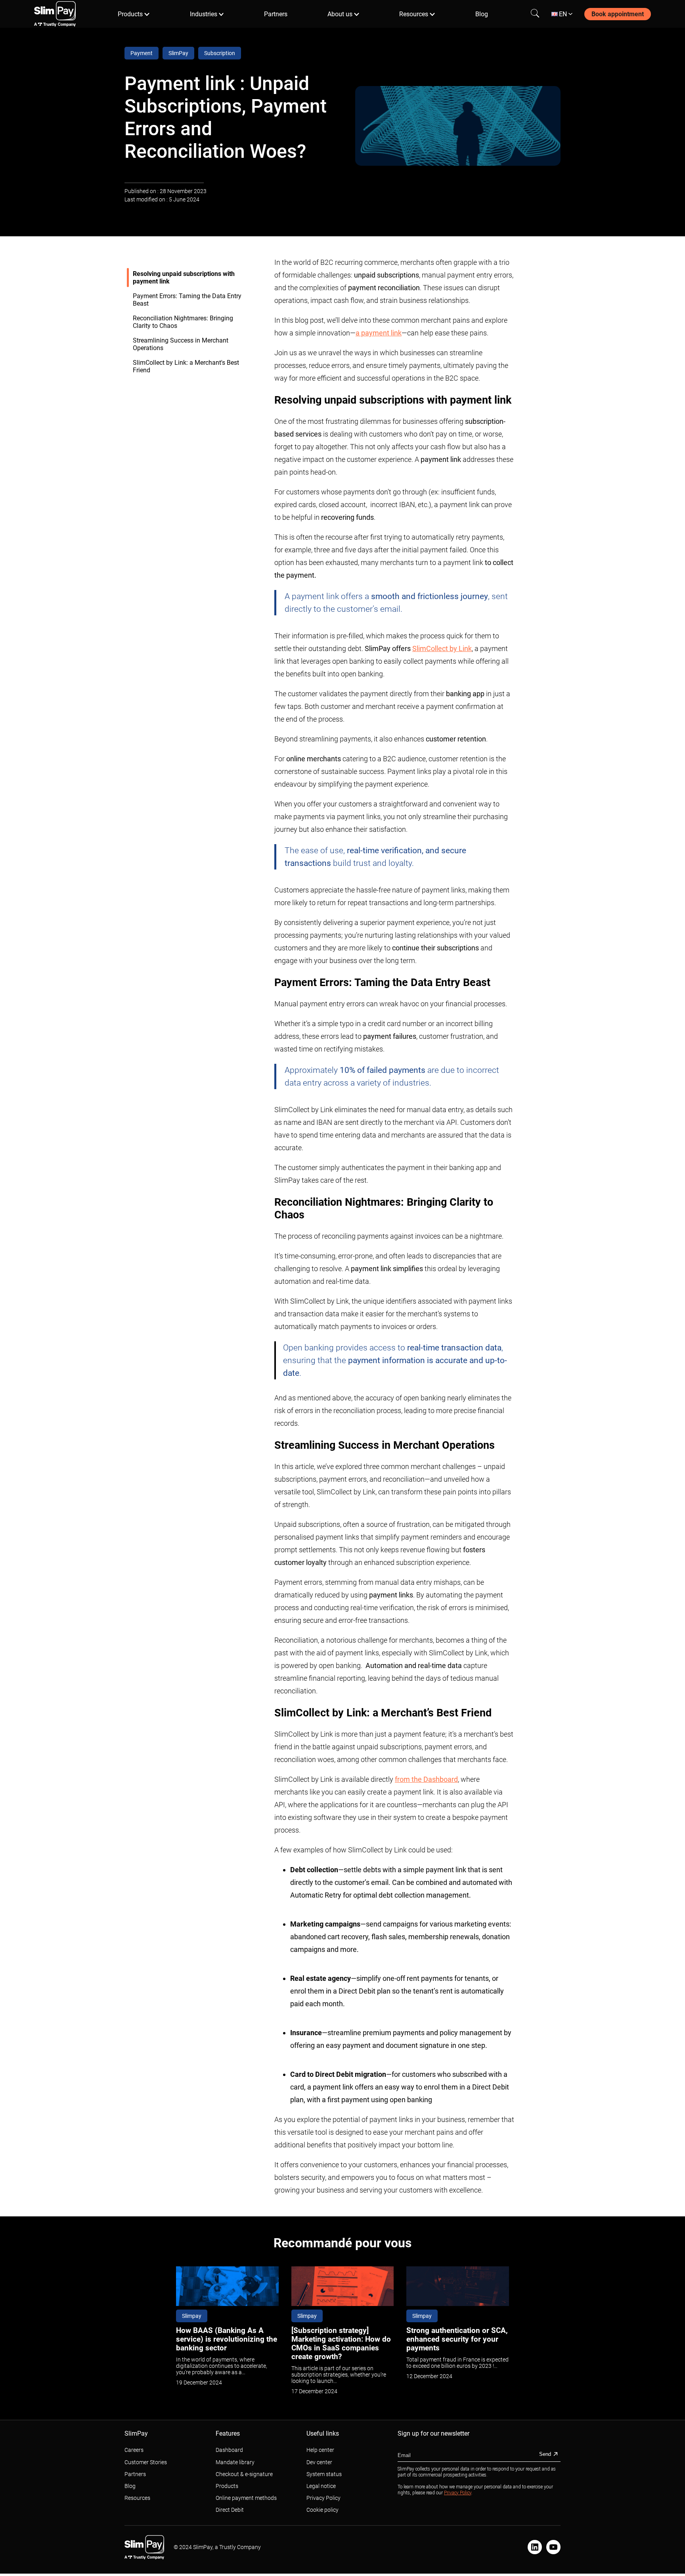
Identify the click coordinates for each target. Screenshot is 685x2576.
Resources (414, 14)
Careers (134, 2450)
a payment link (379, 333)
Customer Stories (146, 2462)
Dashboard (229, 2450)
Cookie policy (322, 2510)
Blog (482, 14)
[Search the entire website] (535, 14)
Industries (204, 14)
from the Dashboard (426, 1779)
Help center (320, 2450)
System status (324, 2474)
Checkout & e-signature (244, 2474)
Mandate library (235, 2462)
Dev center (319, 2462)
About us (340, 14)
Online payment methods (246, 2498)
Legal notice (321, 2486)
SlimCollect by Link (442, 648)
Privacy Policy (323, 2498)
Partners (276, 14)
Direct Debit (230, 2510)
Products (130, 14)
